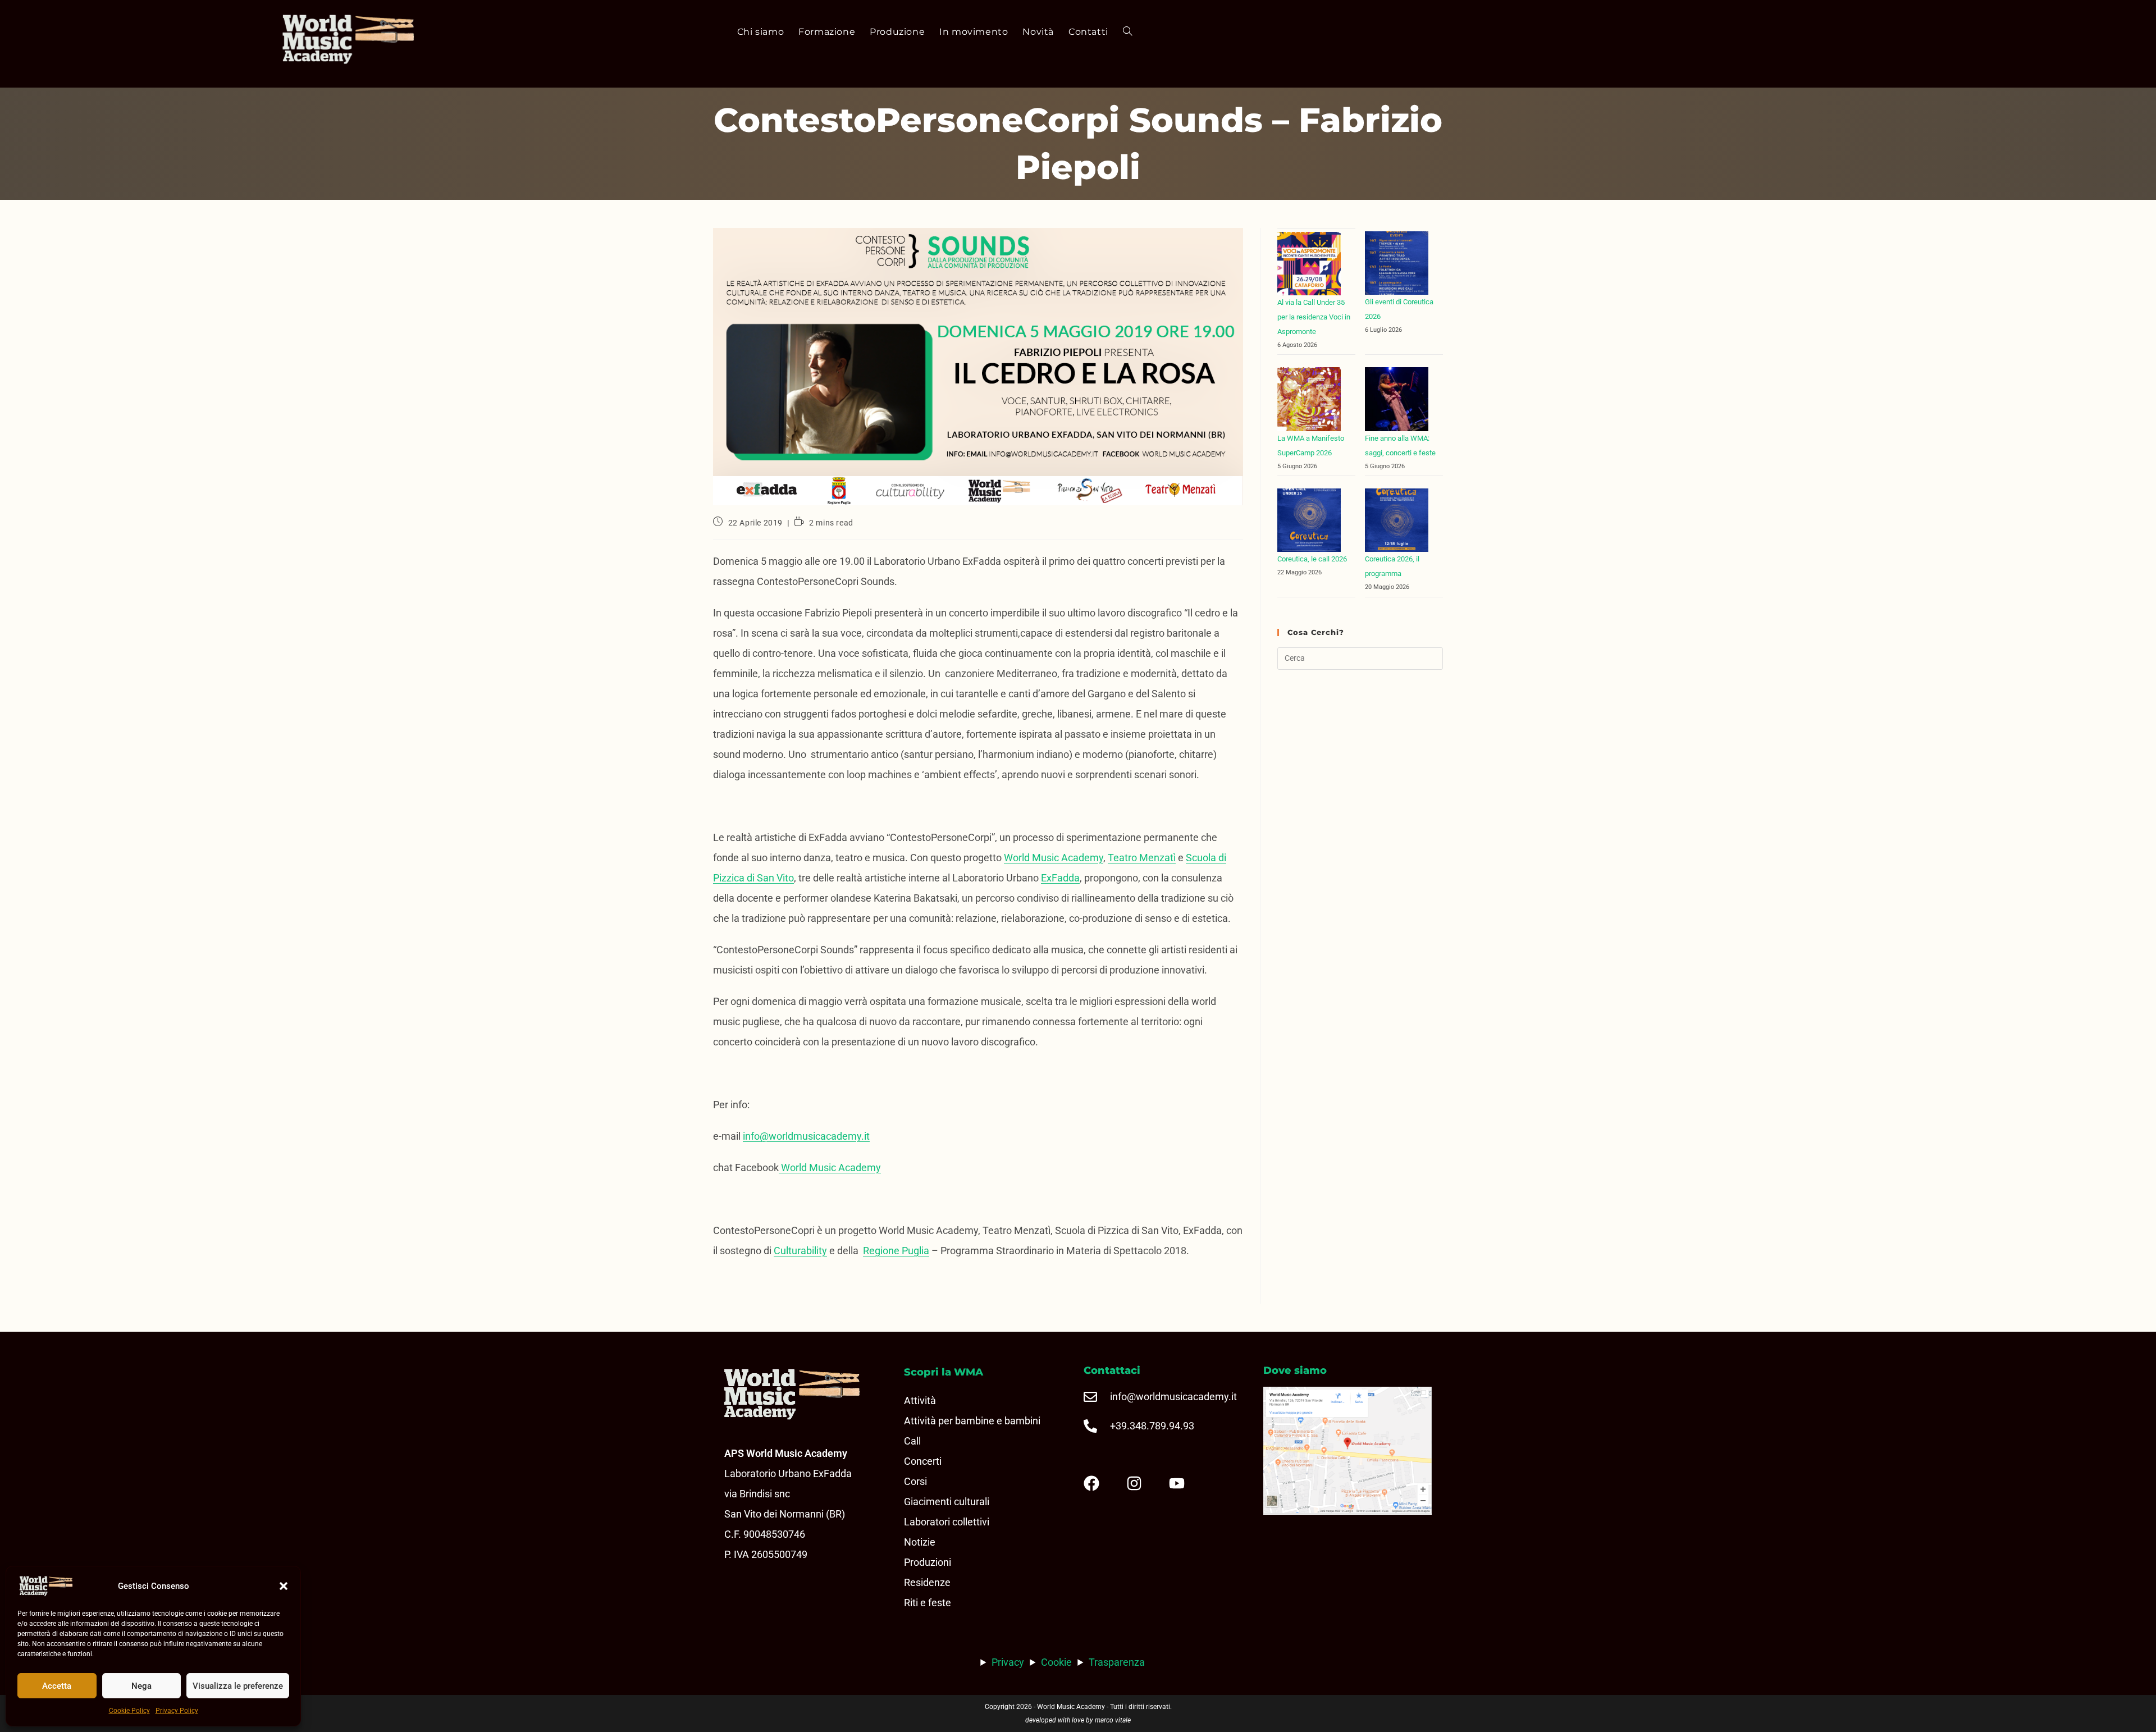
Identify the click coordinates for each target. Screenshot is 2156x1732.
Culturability (800, 1251)
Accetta (57, 1686)
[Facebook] (1100, 1483)
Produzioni (928, 1562)
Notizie (920, 1542)
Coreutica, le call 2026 (1312, 559)
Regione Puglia (896, 1251)
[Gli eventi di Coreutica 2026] (1397, 263)
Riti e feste (928, 1603)
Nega (141, 1686)
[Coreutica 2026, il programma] (1397, 520)
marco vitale (1113, 1720)
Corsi (915, 1481)
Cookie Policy (129, 1711)
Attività (920, 1400)
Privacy (1008, 1662)
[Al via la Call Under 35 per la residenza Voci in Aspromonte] (1309, 264)
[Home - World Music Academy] (370, 40)
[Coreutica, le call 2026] (1309, 520)
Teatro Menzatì (1142, 858)
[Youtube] (1186, 1483)
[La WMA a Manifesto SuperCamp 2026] (1309, 399)
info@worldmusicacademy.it (806, 1136)
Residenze (927, 1582)
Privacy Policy (177, 1711)
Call (912, 1441)
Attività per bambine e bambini (972, 1421)
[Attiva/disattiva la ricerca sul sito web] (1127, 32)
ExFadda (1060, 878)
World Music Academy (1054, 858)
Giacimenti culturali (947, 1502)
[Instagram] (1143, 1483)
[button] (284, 1586)
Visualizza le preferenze (238, 1686)
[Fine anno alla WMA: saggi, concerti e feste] (1397, 399)
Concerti (923, 1461)
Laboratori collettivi (947, 1522)
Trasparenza (1117, 1662)
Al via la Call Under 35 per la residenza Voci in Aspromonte (1314, 317)
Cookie (1056, 1662)
